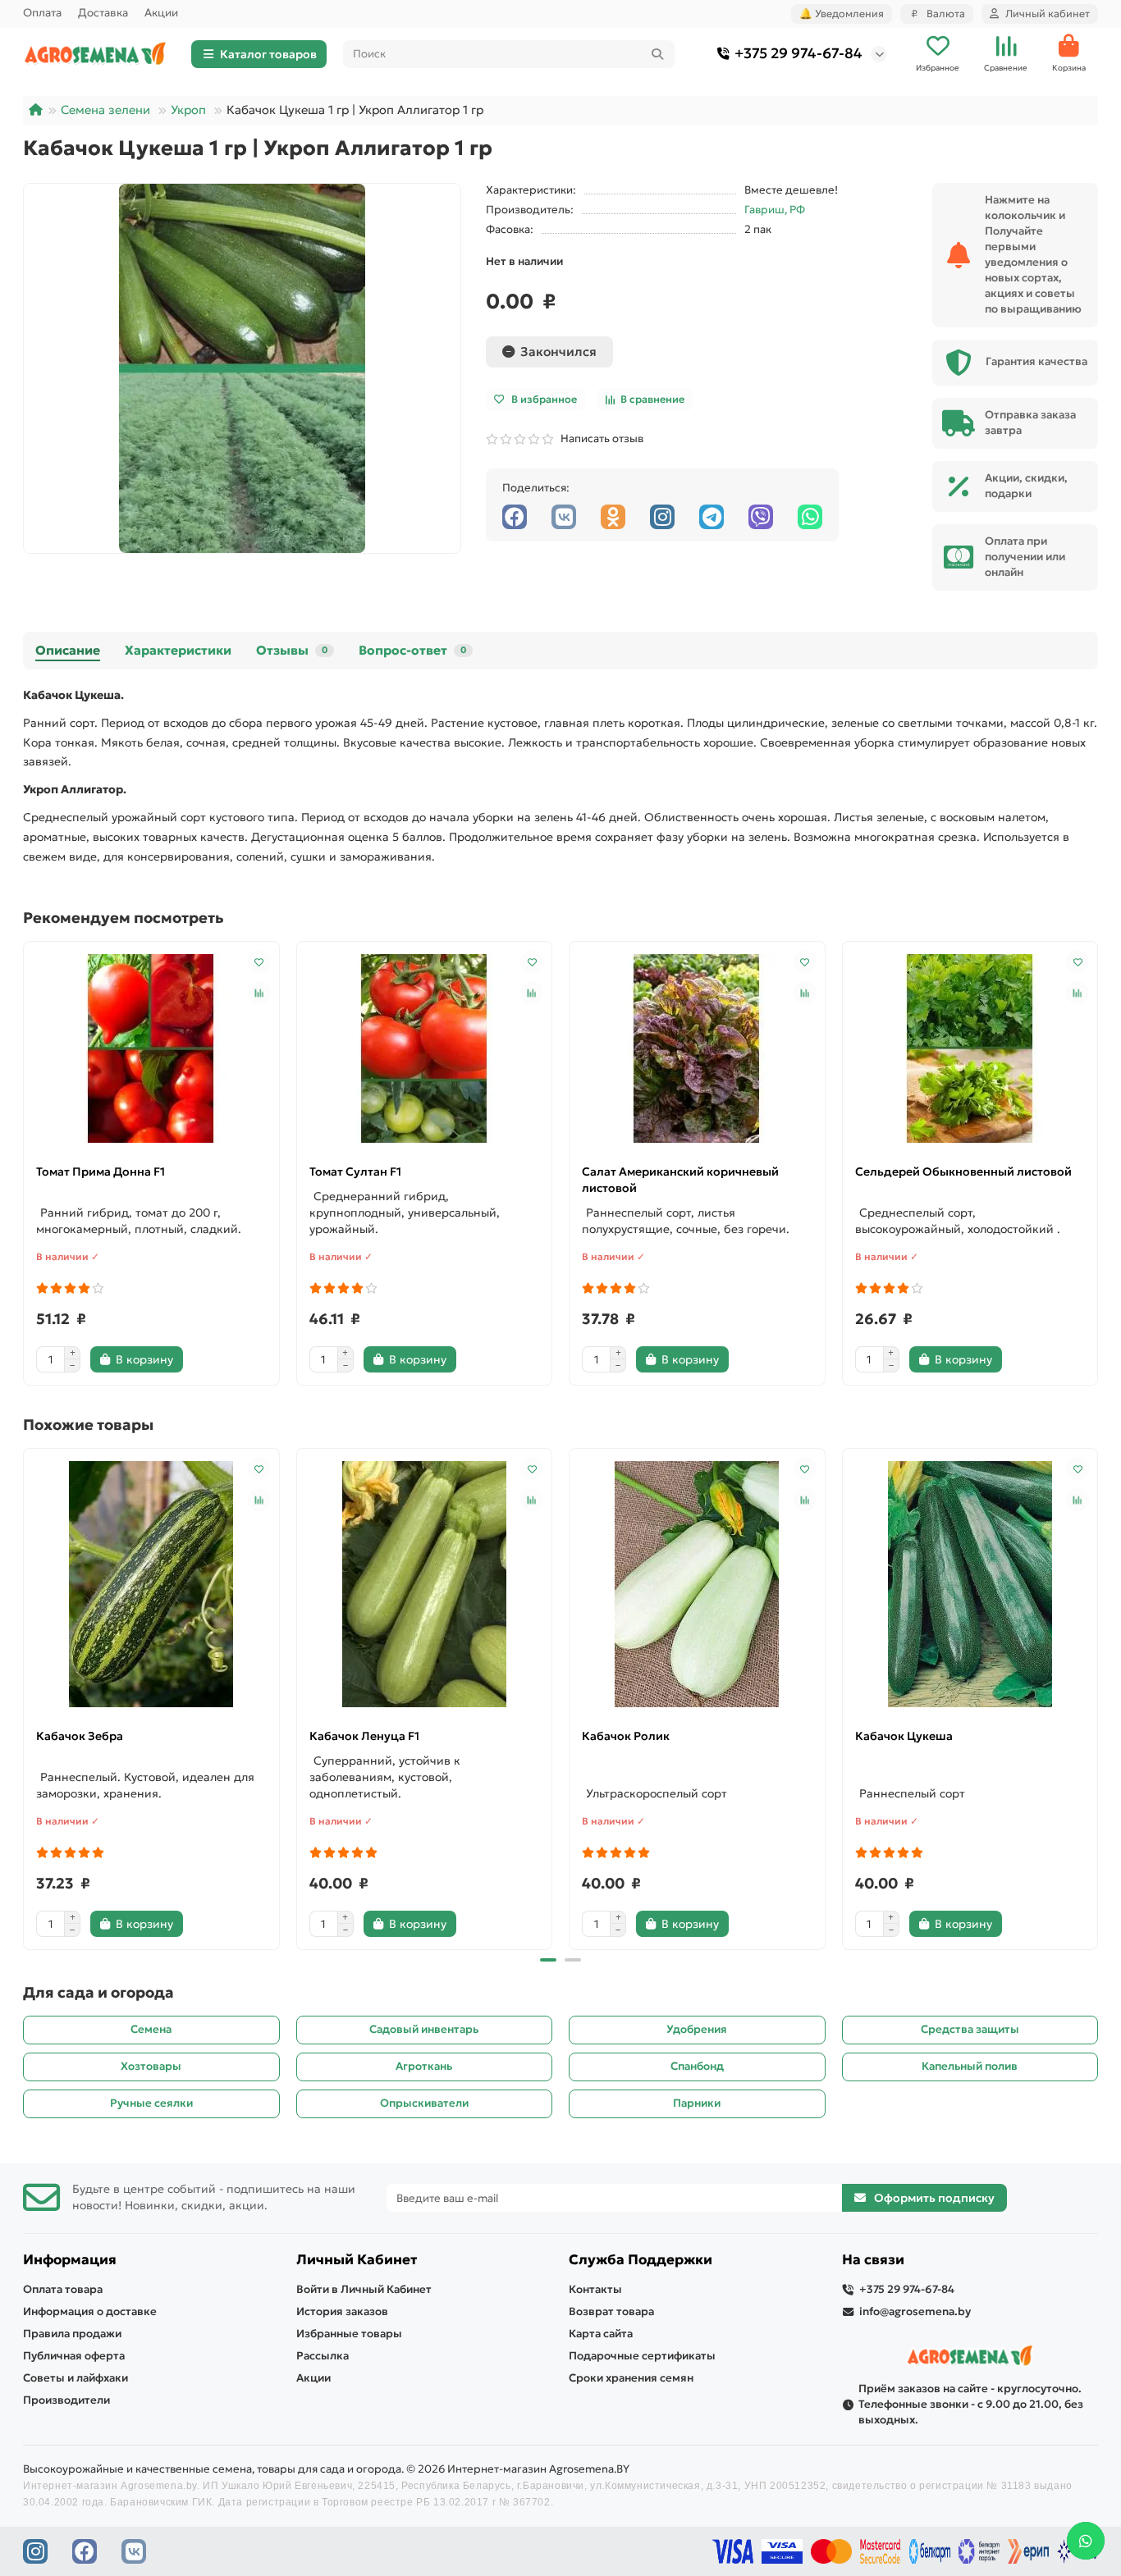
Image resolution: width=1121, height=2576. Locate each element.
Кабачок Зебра (80, 1736)
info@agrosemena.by (915, 2311)
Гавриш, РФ (775, 210)
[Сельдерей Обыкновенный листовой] (970, 1048)
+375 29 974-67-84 (798, 53)
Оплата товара (63, 2289)
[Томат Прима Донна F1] (151, 1048)
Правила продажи (72, 2334)
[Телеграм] (711, 517)
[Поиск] (657, 54)
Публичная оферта (74, 2356)
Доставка (103, 13)
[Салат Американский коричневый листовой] (697, 1048)
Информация (70, 2260)
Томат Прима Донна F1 (101, 1172)
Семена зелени (105, 110)
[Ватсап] (810, 517)
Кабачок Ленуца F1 (364, 1736)
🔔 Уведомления (842, 14)
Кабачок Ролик (626, 1736)
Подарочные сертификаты (642, 2356)
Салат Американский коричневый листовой (680, 1180)
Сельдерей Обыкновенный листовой (963, 1172)
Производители (66, 2400)
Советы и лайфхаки (75, 2378)
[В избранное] (259, 961)
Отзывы (292, 650)
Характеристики (178, 650)
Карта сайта (601, 2334)
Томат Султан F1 (355, 1172)
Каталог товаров (268, 54)
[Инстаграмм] (662, 517)
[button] (25, 1697)
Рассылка (323, 2356)
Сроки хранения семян (631, 2378)
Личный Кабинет (357, 2260)
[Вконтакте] (564, 517)
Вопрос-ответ (412, 650)
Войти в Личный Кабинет (364, 2289)
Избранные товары (349, 2334)
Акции (161, 13)
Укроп (188, 110)
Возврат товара (611, 2311)
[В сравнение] (259, 993)
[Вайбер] (761, 517)
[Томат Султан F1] (425, 1048)
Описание (68, 650)
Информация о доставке (90, 2311)
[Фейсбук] (515, 517)
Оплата (42, 13)
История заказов (342, 2311)
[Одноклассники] (613, 517)
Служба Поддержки (641, 2260)
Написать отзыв (599, 438)
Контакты (595, 2289)
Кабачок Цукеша (904, 1736)
